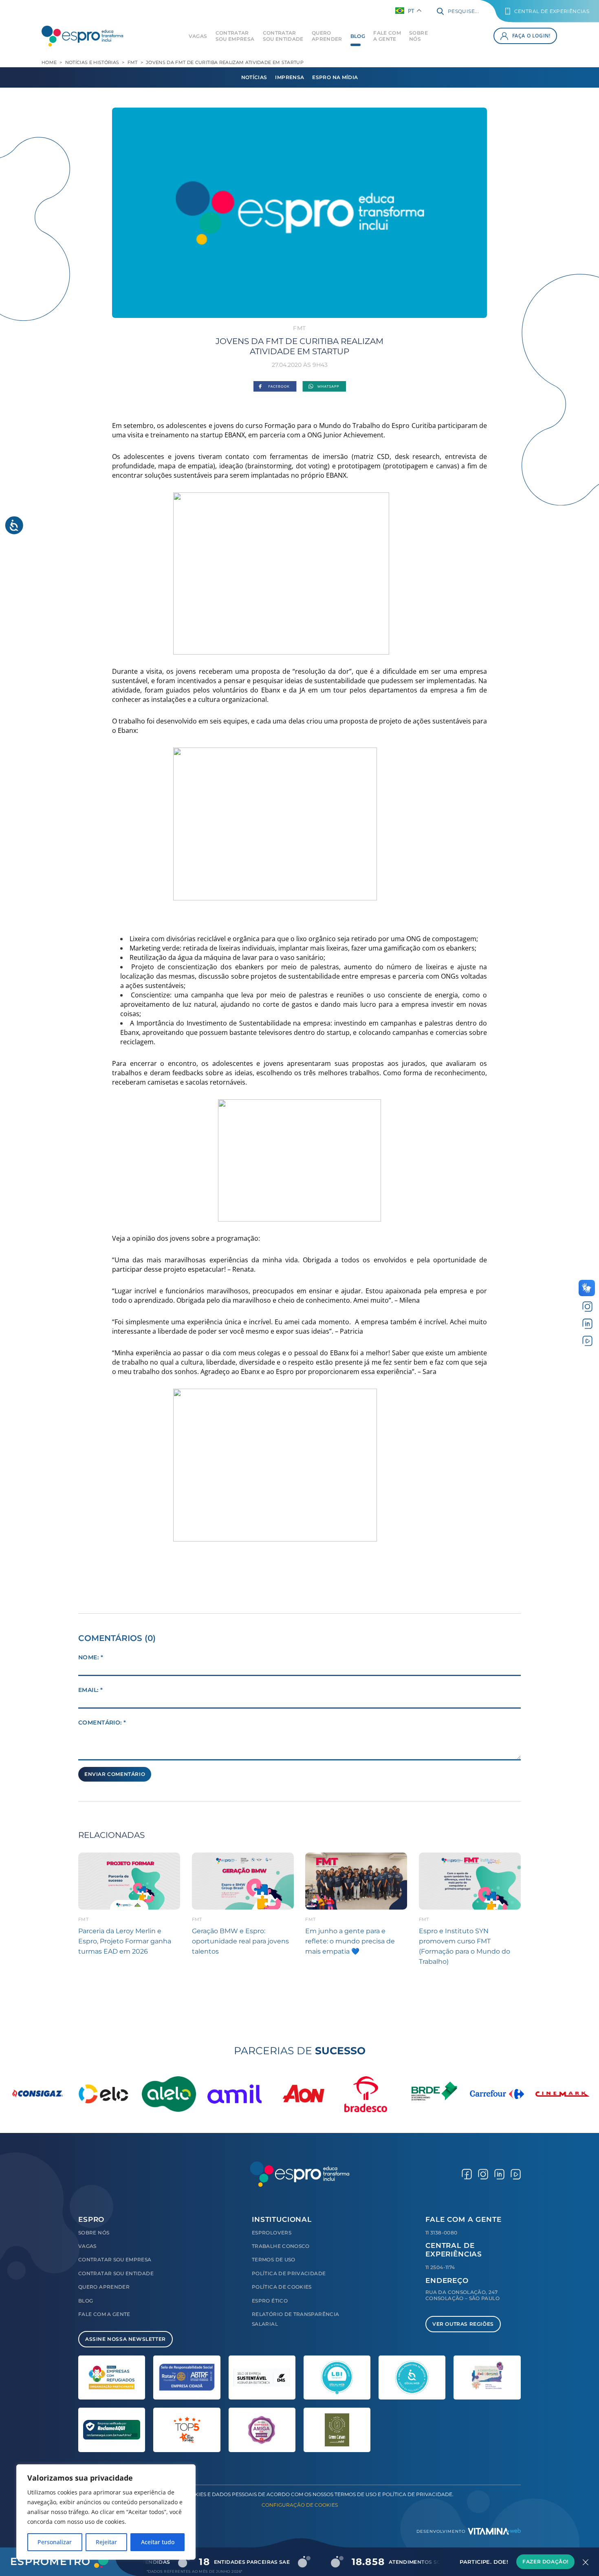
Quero (327, 36)
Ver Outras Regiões (463, 2324)
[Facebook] (275, 387)
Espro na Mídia (335, 77)
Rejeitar (106, 2542)
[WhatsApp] (324, 387)
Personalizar (55, 2542)
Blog (358, 36)
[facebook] (467, 2174)
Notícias (254, 77)
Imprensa (290, 77)
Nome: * (91, 1657)
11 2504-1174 (440, 2267)
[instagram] (587, 1307)
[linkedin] (587, 1324)
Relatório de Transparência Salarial (295, 2319)
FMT (133, 62)
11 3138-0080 (441, 2233)
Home (49, 62)
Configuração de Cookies (300, 2505)
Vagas (198, 36)
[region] (106, 2512)
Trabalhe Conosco (281, 2246)
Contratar (235, 36)
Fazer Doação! (545, 2562)
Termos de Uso (274, 2260)
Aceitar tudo (158, 2542)
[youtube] (587, 1340)
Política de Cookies (282, 2287)
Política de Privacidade (289, 2273)
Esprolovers (272, 2233)
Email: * (90, 1690)
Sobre (418, 36)
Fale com (387, 36)
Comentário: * (102, 1722)
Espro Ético (270, 2301)
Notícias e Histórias (92, 62)
